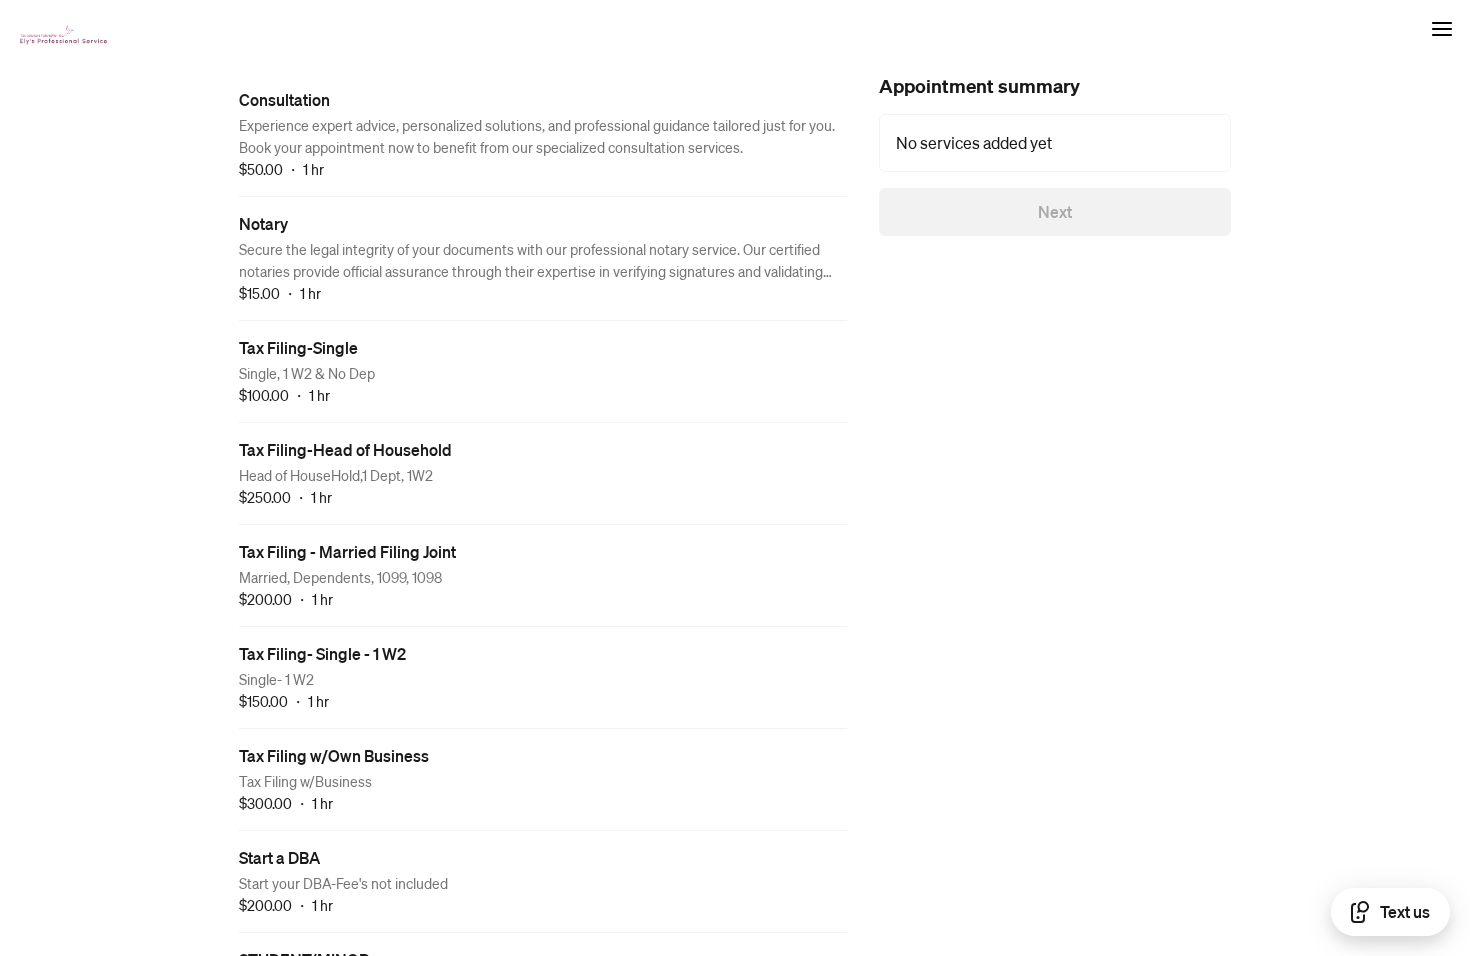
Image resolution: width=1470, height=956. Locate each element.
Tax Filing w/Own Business (334, 755)
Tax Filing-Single (298, 347)
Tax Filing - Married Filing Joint (347, 551)
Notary (263, 223)
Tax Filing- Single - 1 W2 (322, 653)
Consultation (284, 99)
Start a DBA (279, 857)
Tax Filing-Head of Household (345, 449)
